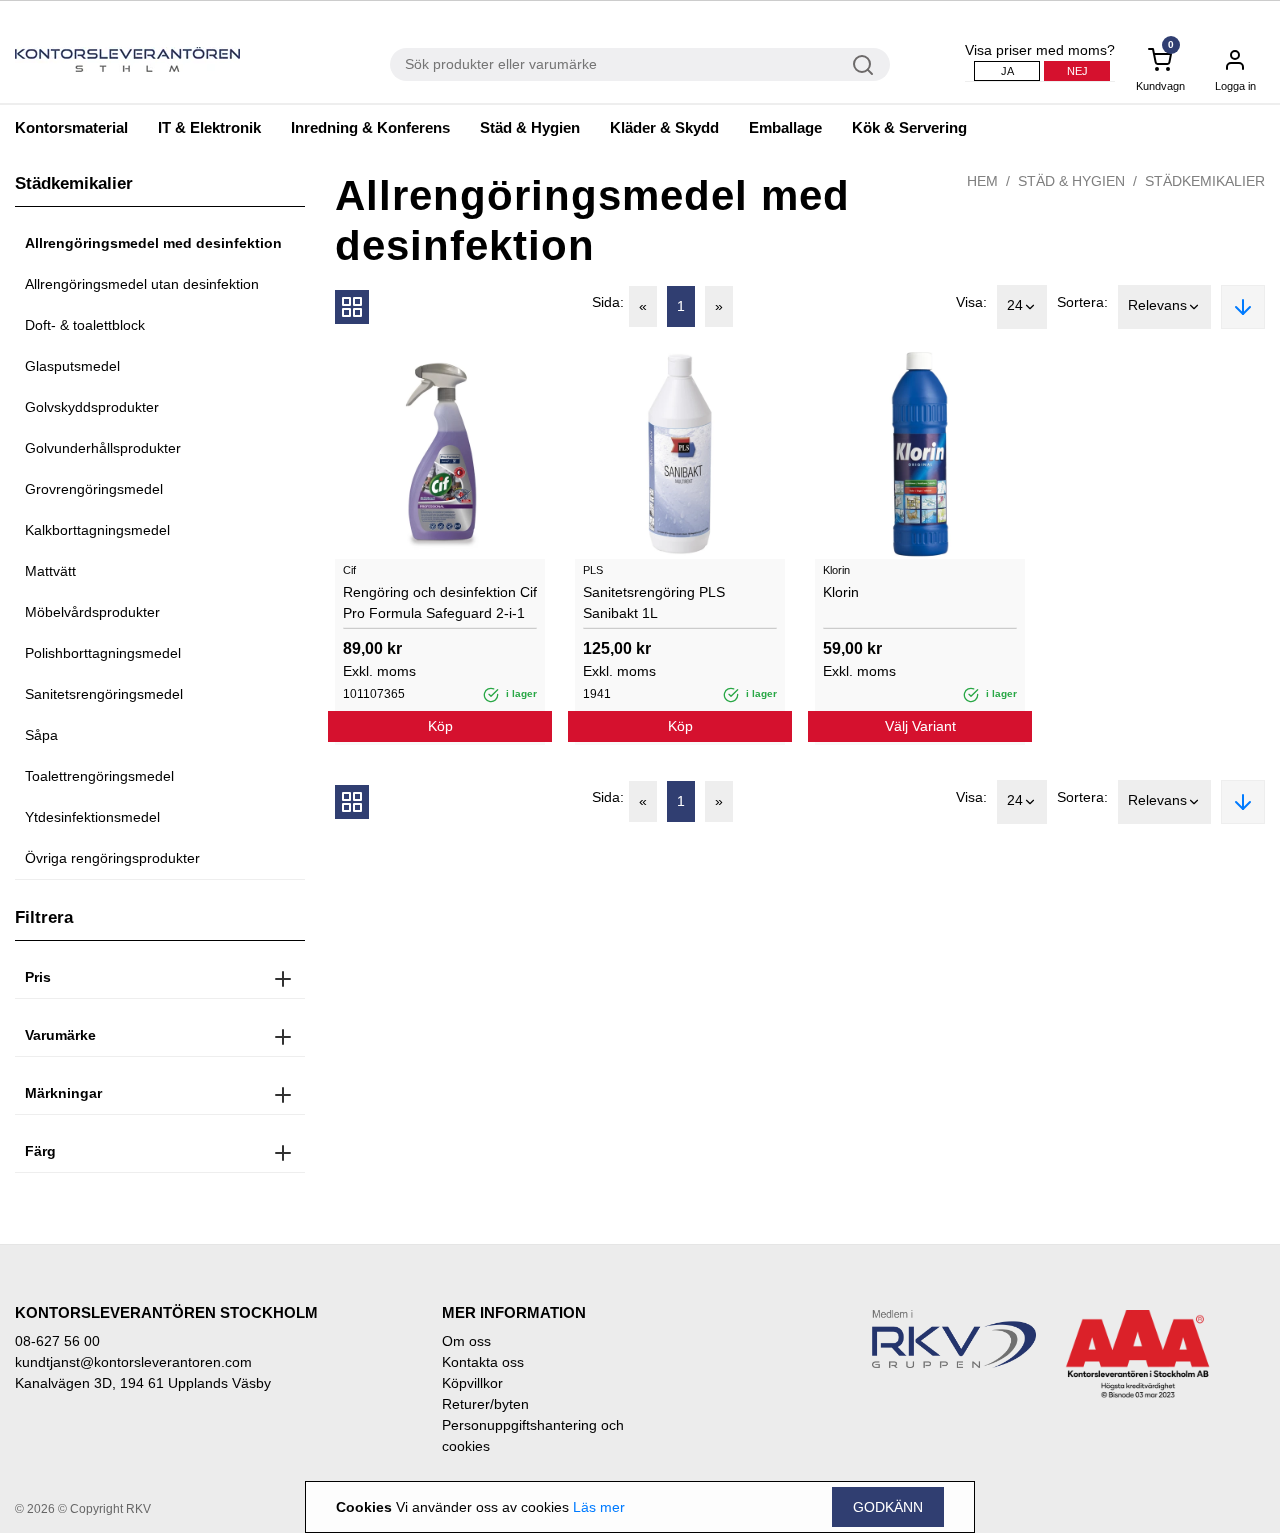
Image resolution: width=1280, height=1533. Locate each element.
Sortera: (1082, 302)
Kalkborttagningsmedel (97, 530)
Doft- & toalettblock (85, 325)
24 (1015, 305)
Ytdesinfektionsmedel (92, 817)
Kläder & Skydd (664, 127)
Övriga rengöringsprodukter (112, 858)
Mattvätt (50, 571)
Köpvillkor (472, 1383)
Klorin (841, 592)
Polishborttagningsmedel (103, 653)
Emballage (785, 127)
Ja (1007, 71)
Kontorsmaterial (71, 127)
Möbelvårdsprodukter (92, 612)
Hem (982, 181)
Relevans (1157, 305)
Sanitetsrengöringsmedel (104, 694)
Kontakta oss (483, 1362)
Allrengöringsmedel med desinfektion (153, 243)
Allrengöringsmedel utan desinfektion (142, 284)
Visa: (971, 302)
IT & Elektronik (209, 127)
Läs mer (599, 1507)
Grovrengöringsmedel (94, 489)
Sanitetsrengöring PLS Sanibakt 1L (654, 602)
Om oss (466, 1341)
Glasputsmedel (72, 366)
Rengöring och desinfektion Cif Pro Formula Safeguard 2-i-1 (440, 602)
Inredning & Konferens (370, 127)
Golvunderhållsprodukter (103, 448)
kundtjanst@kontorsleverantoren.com (133, 1362)
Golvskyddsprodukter (92, 407)
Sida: (608, 302)
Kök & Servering (909, 127)
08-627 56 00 (57, 1341)
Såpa (41, 735)
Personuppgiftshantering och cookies (533, 1435)
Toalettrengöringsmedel (99, 776)
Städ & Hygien (530, 127)
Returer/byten (485, 1404)
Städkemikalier (1205, 181)
